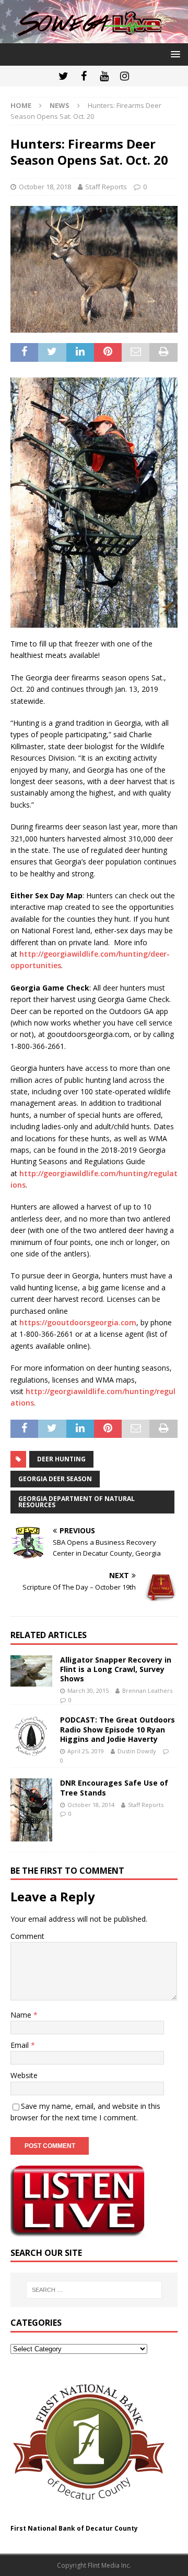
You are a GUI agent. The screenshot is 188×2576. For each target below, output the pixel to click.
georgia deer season (55, 1479)
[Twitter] (63, 76)
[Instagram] (125, 76)
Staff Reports (106, 187)
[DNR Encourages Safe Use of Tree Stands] (31, 1810)
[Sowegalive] (94, 37)
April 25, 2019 (86, 1751)
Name (22, 2015)
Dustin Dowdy (137, 1751)
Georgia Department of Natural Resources (77, 1502)
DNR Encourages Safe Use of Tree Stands (114, 1787)
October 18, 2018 (45, 187)
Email (21, 2045)
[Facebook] (84, 76)
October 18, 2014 (91, 1805)
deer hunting (61, 1459)
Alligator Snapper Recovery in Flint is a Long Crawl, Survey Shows (116, 1669)
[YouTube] (104, 76)
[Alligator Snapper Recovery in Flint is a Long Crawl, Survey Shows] (31, 1671)
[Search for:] (94, 2290)
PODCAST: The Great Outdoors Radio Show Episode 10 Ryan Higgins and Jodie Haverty (118, 1729)
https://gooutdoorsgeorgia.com (78, 1322)
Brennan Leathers (147, 1690)
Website (24, 2075)
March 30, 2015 (88, 1690)
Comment (27, 1936)
